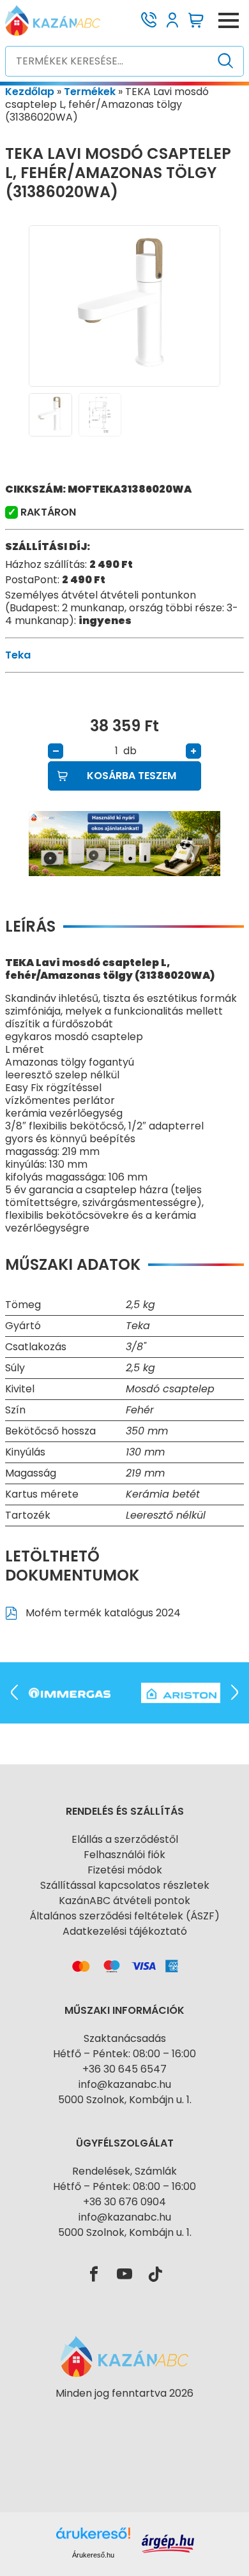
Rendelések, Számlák (124, 2171)
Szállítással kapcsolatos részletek (125, 1885)
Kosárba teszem (132, 776)
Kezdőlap (30, 92)
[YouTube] (124, 2275)
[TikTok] (155, 2275)
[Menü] (229, 20)
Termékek (90, 92)
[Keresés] (226, 61)
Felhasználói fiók (124, 1855)
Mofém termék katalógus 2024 (102, 1613)
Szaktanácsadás (125, 2038)
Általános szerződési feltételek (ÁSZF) (124, 1916)
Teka (18, 655)
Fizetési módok (125, 1870)
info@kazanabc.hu (125, 2084)
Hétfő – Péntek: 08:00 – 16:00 (124, 2054)
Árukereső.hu (93, 2555)
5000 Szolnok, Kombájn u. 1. (125, 2100)
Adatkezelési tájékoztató (125, 1931)
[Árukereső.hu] (124, 2416)
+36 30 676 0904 (124, 2202)
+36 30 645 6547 (124, 2069)
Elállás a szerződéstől (125, 1839)
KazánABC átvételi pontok (124, 1901)
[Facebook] (94, 2275)
